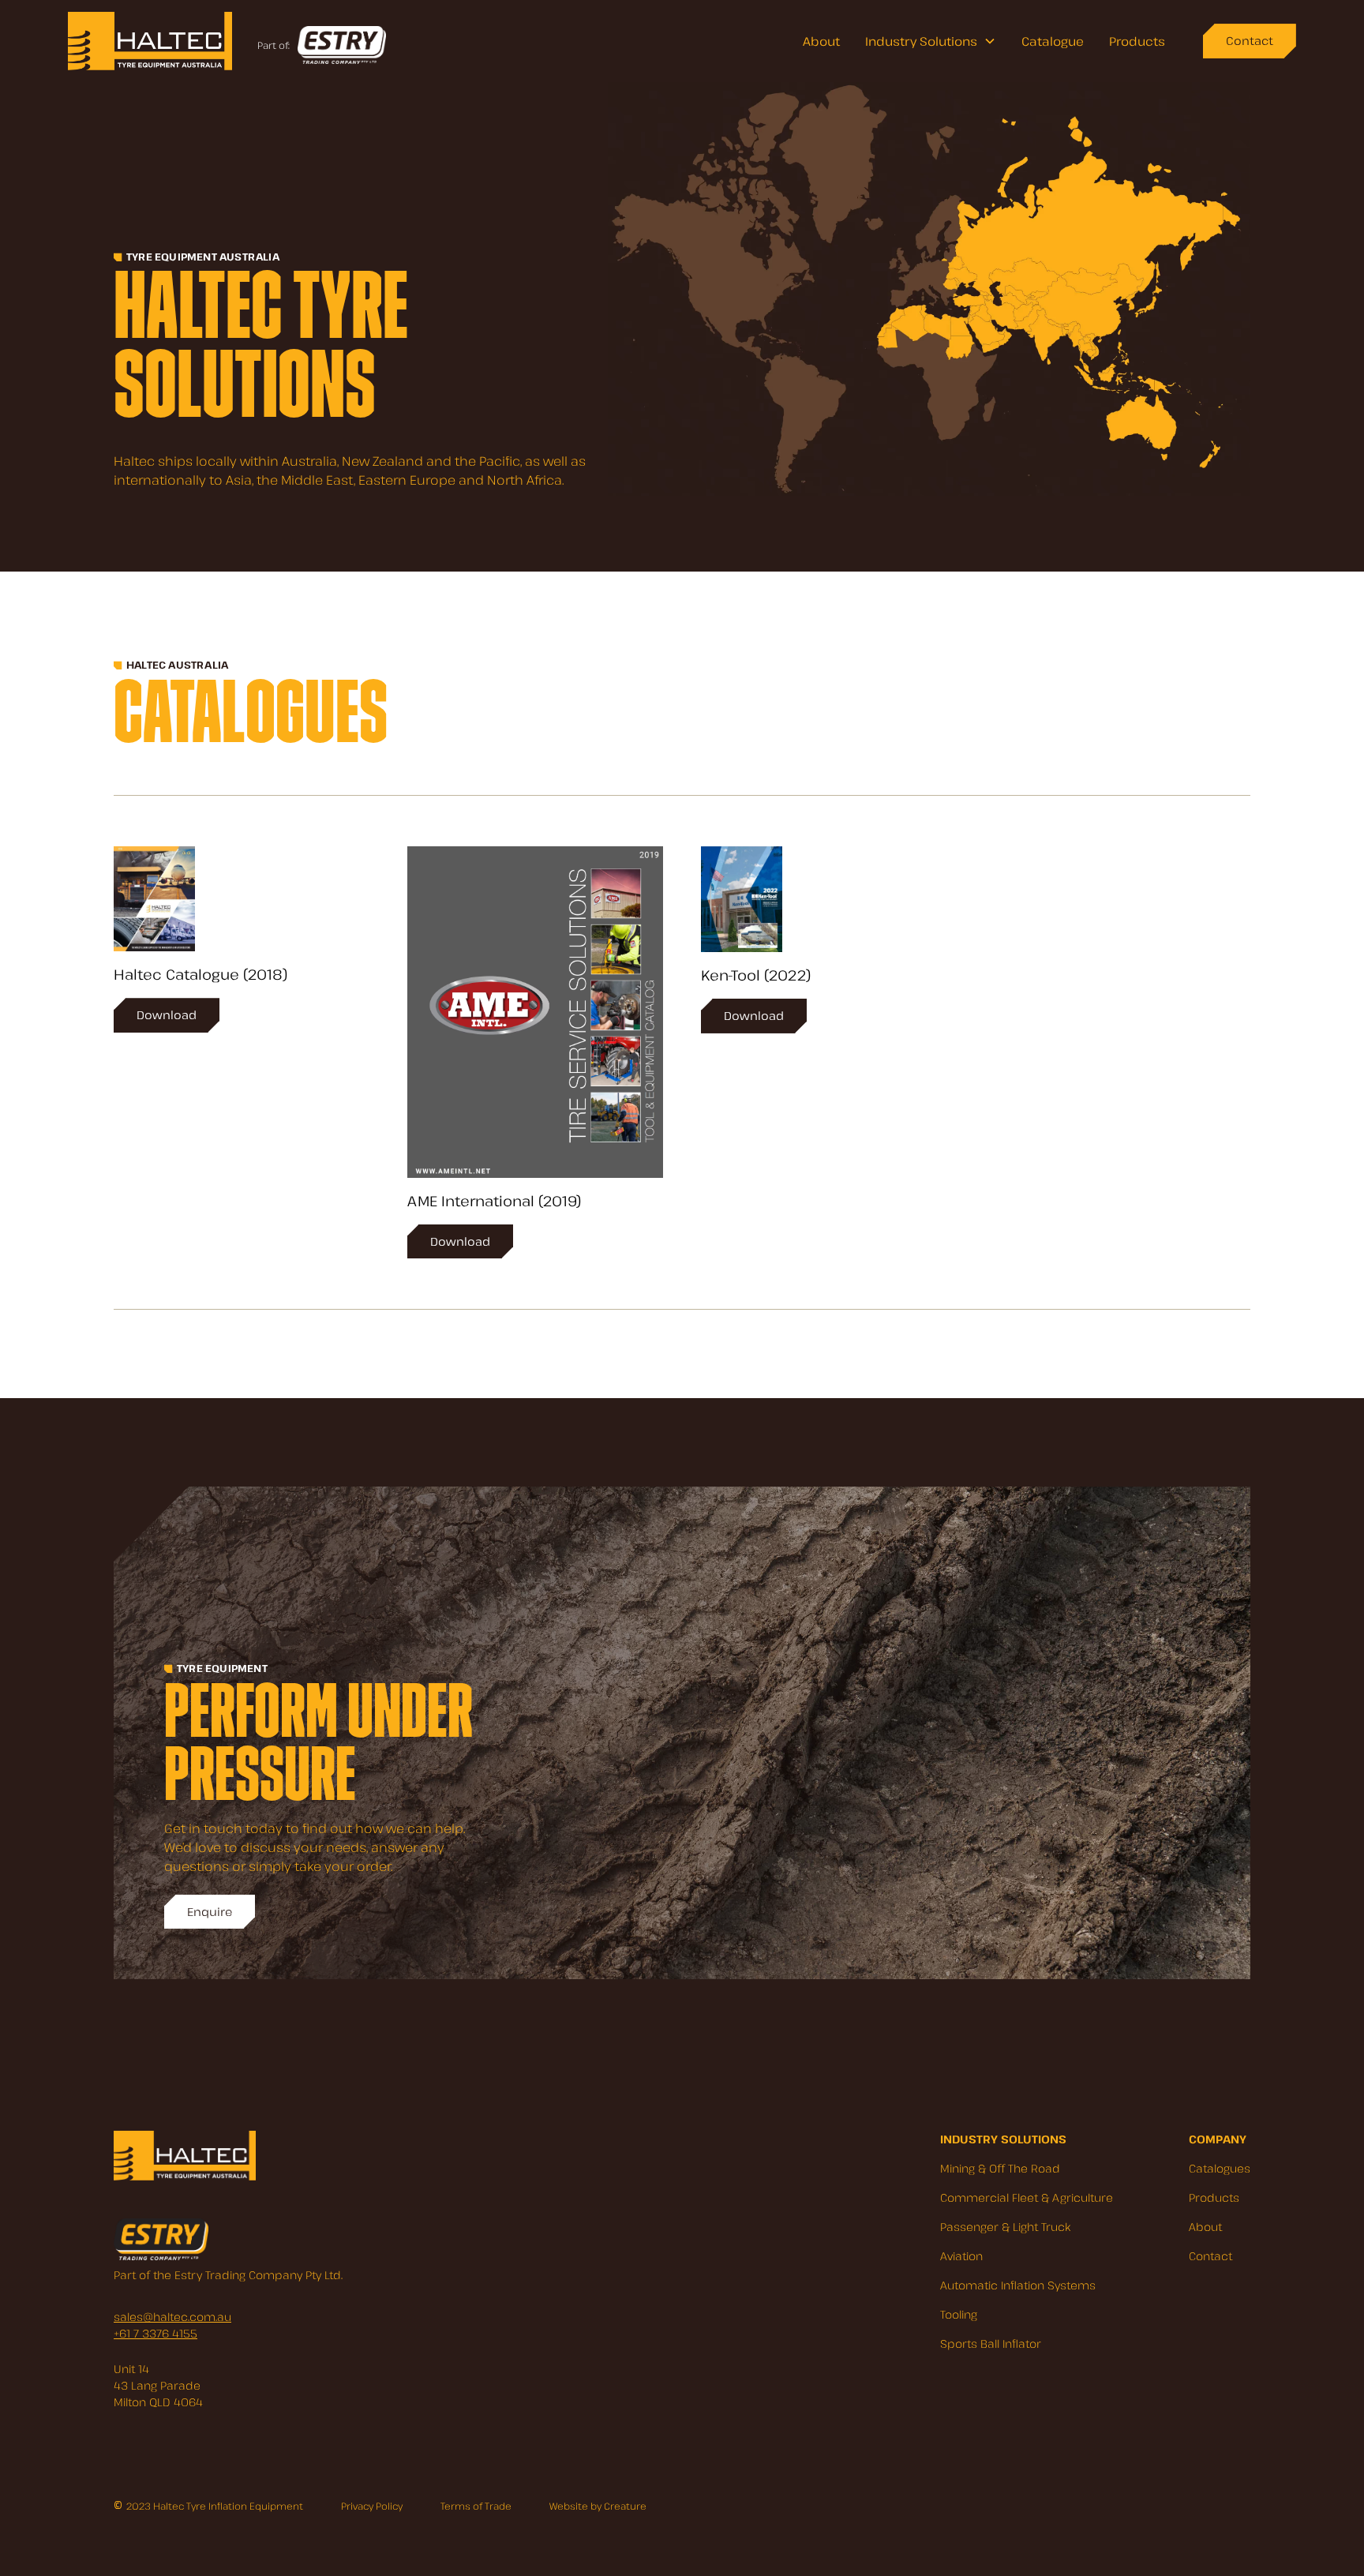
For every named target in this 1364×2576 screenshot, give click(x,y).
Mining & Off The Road (1000, 2168)
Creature (625, 2506)
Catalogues (1220, 2168)
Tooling (959, 2314)
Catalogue (1053, 41)
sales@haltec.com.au (172, 2317)
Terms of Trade (476, 2506)
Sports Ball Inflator (991, 2344)
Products (1137, 41)
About (821, 41)
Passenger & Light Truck (1005, 2227)
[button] (931, 41)
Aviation (961, 2256)
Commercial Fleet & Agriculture (1027, 2197)
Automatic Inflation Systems (1018, 2285)
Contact (1210, 2256)
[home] (150, 41)
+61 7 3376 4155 (156, 2333)
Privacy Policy (372, 2506)
